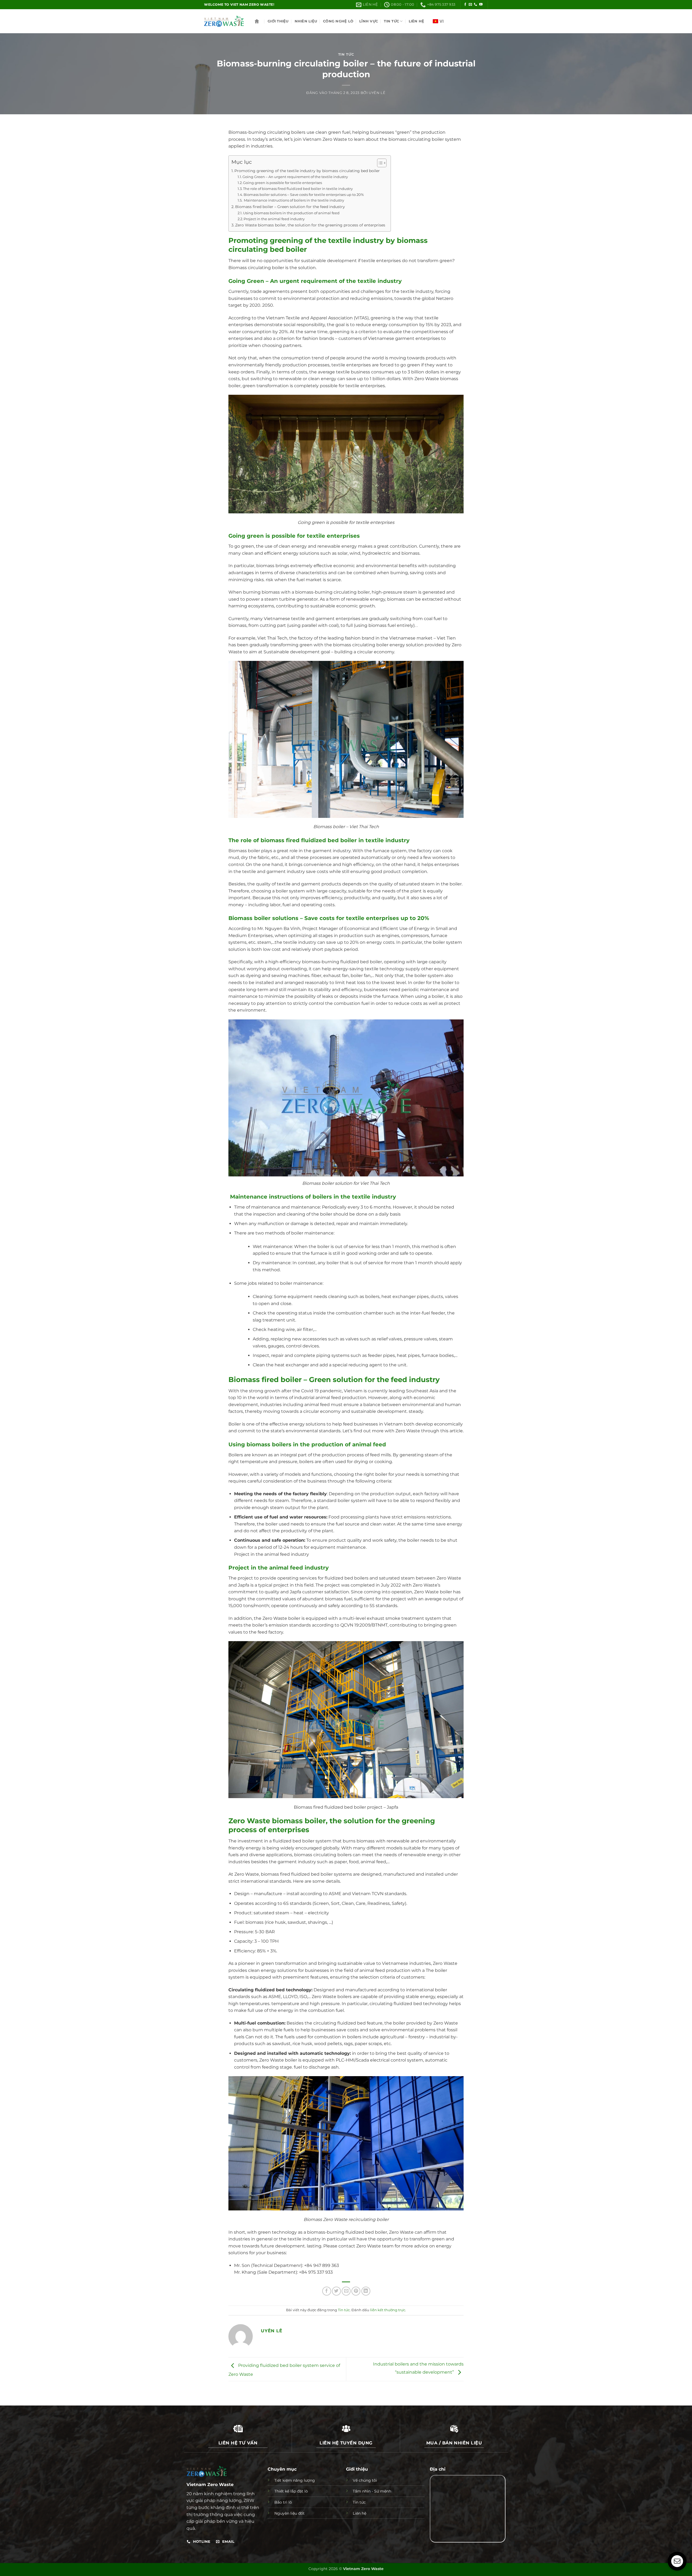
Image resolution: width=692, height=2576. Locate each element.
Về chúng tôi (365, 2480)
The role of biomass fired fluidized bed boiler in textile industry (298, 189)
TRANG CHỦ (257, 21)
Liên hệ (417, 21)
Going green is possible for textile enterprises (282, 183)
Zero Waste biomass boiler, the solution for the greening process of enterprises (310, 225)
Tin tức (346, 54)
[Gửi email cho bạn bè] (346, 2291)
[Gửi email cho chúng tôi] (470, 5)
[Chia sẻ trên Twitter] (336, 2291)
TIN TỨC (391, 21)
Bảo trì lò (283, 2502)
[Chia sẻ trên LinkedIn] (366, 2291)
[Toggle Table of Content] (379, 163)
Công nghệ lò (338, 21)
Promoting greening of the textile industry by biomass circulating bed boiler (307, 171)
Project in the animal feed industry (274, 219)
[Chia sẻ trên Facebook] (327, 2291)
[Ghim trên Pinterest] (356, 2291)
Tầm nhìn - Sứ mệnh (372, 2491)
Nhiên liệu (306, 21)
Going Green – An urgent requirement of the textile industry (295, 177)
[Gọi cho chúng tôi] (475, 5)
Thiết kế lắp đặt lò (291, 2491)
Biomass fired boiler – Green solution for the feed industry (290, 207)
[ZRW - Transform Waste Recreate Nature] (224, 21)
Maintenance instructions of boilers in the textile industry (294, 200)
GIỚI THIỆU (278, 21)
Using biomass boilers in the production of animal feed (291, 213)
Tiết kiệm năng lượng (295, 2480)
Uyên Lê (377, 93)
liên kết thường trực (388, 2310)
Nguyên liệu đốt (290, 2513)
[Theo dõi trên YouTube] (481, 5)
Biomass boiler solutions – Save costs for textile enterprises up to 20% (304, 195)
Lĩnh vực (369, 21)
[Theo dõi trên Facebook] (465, 5)
